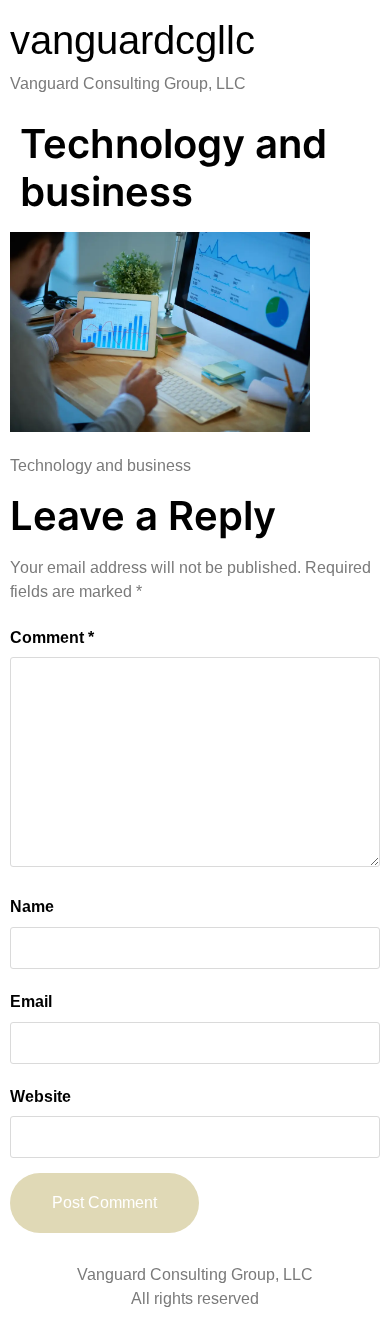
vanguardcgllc (132, 40)
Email (31, 1001)
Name (32, 906)
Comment (52, 637)
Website (40, 1096)
